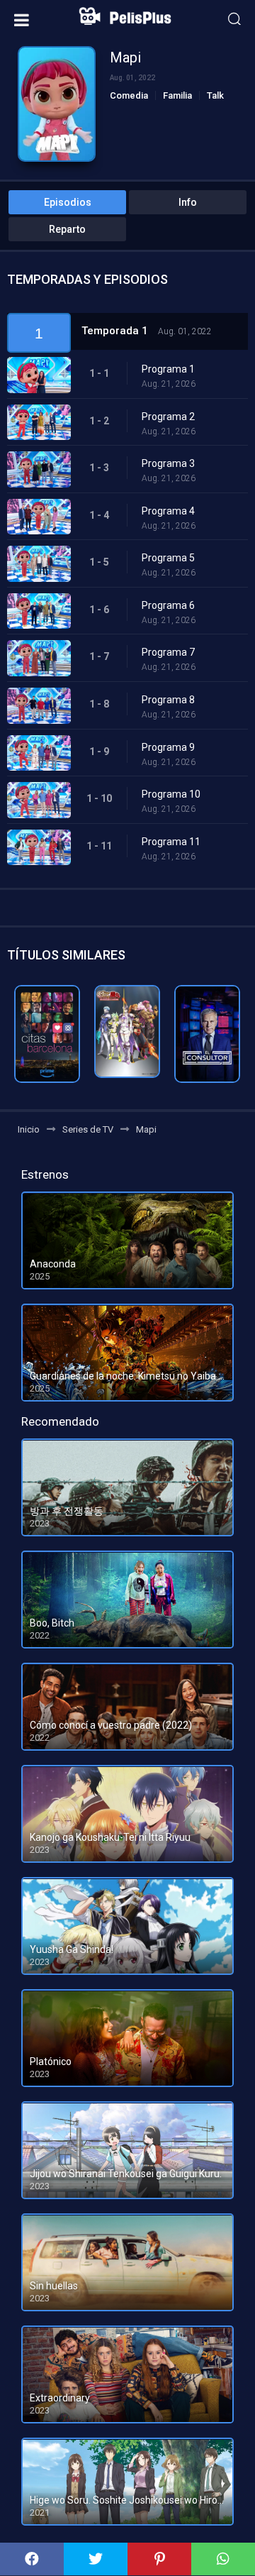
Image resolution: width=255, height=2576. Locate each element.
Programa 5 (168, 558)
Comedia (129, 95)
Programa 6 (168, 605)
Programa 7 (168, 652)
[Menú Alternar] (22, 20)
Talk (215, 95)
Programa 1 (168, 369)
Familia (177, 95)
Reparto (67, 229)
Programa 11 (171, 842)
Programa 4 (168, 511)
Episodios (68, 202)
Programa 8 (168, 700)
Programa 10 (171, 794)
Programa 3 (168, 463)
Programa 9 (168, 747)
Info (188, 202)
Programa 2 (168, 417)
